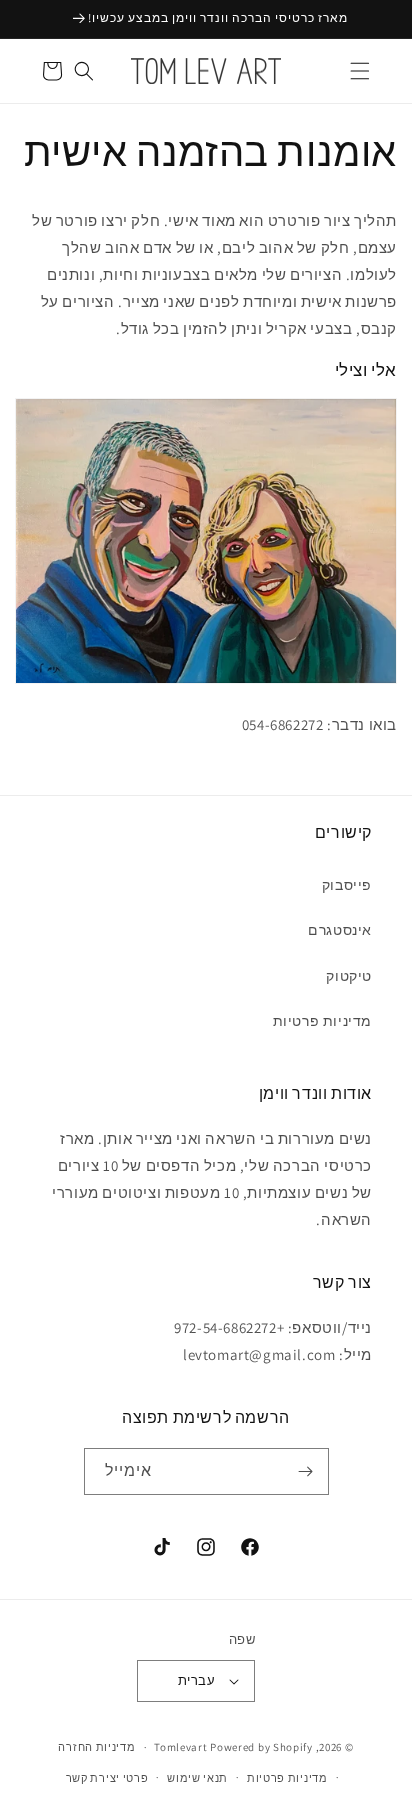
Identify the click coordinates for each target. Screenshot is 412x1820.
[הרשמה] (306, 1471)
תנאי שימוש (197, 1778)
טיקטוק (349, 976)
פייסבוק (347, 885)
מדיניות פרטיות (322, 1021)
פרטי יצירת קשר (107, 1778)
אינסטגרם (340, 930)
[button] (360, 71)
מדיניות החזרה (96, 1747)
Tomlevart (180, 1747)
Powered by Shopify (261, 1747)
